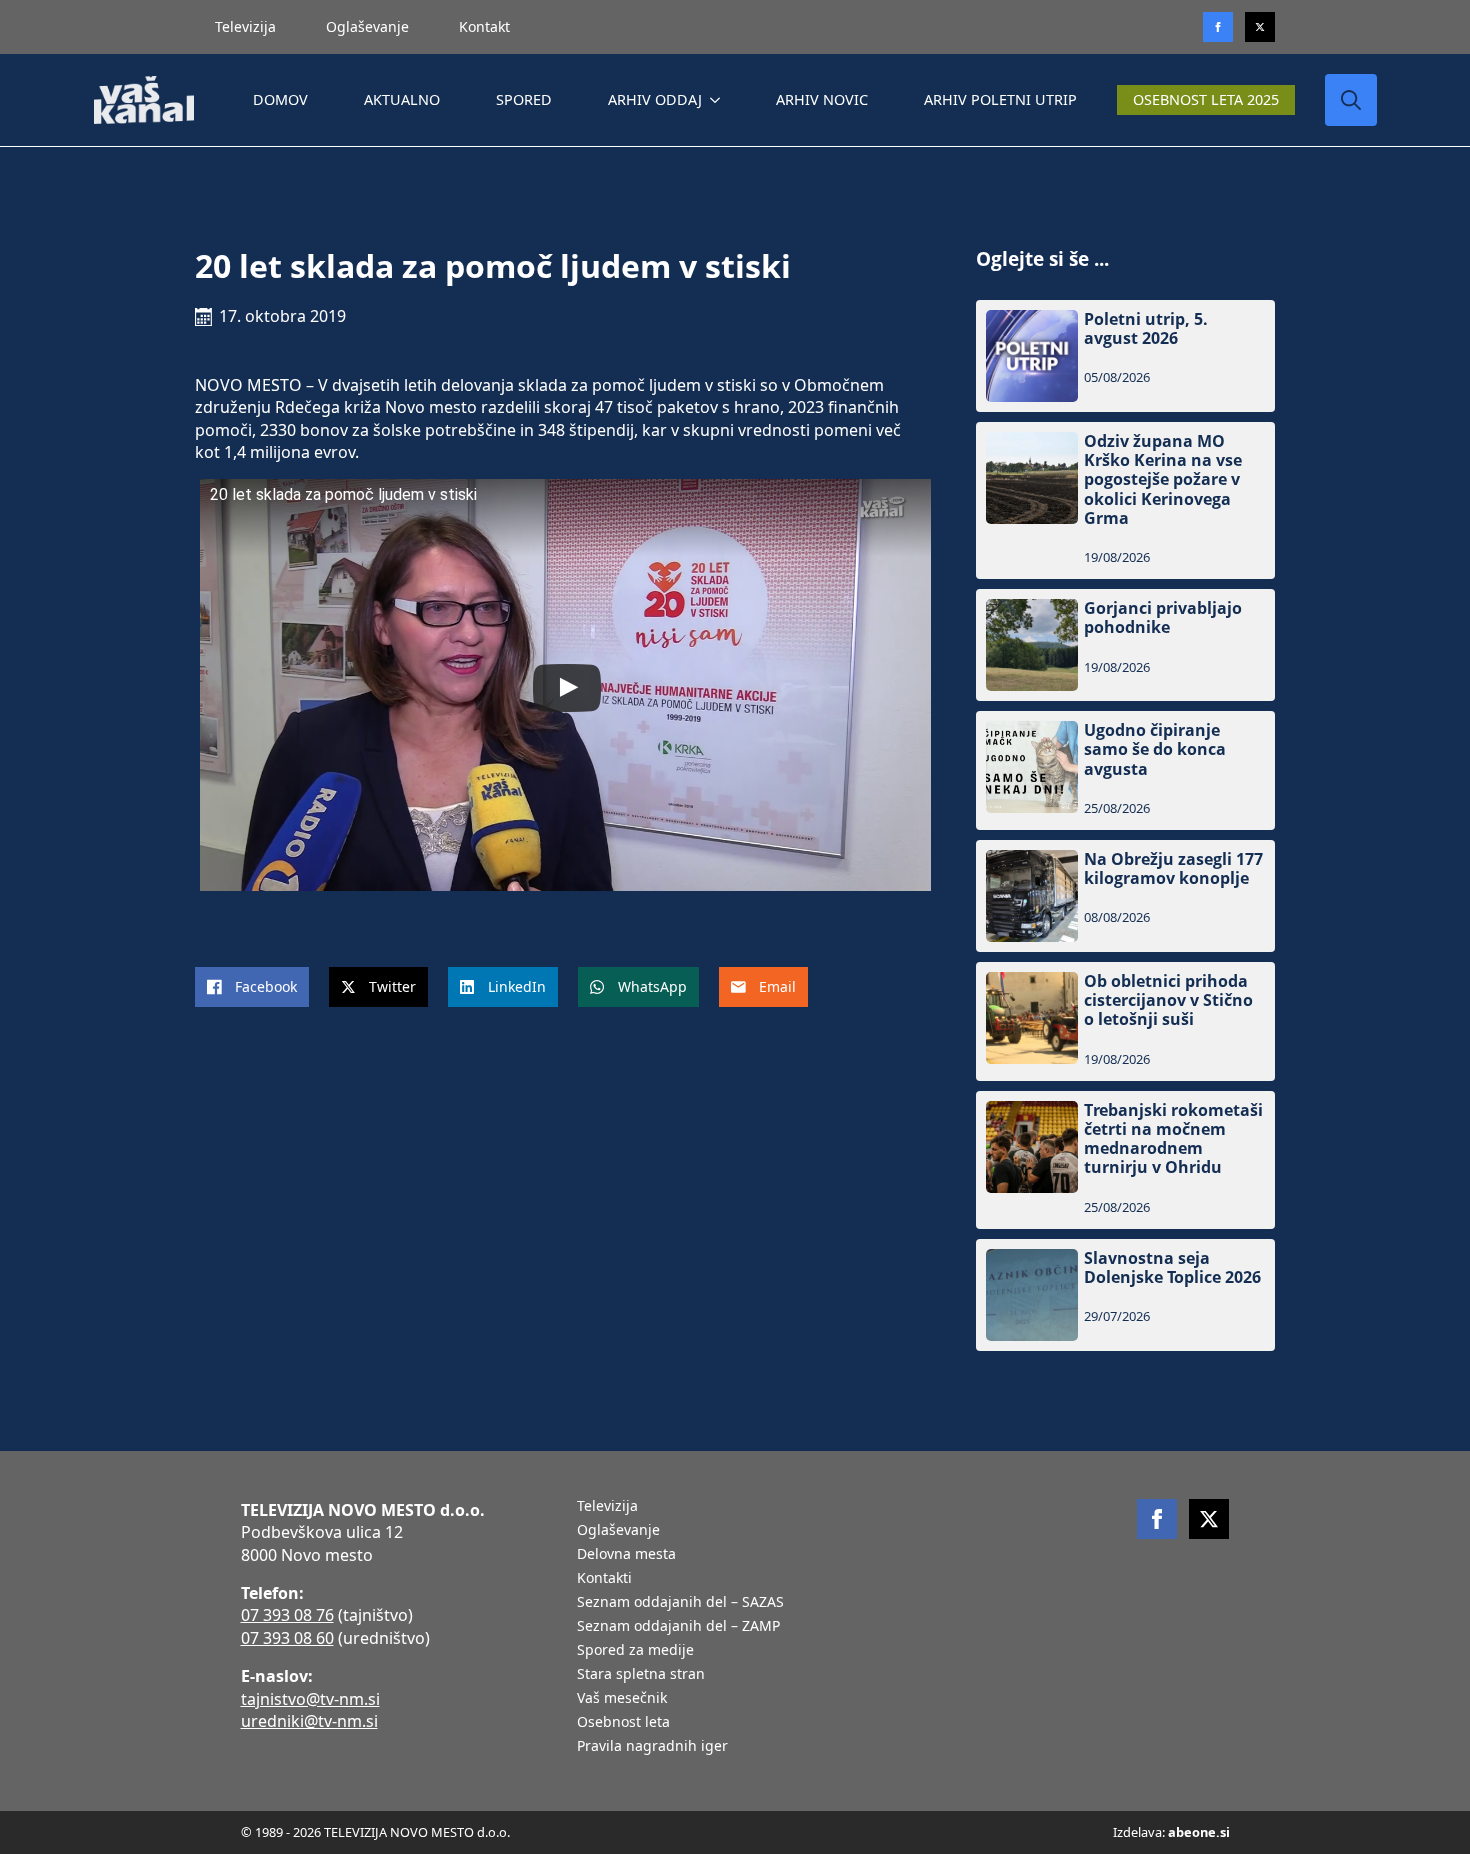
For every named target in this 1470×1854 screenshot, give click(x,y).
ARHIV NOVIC (822, 99)
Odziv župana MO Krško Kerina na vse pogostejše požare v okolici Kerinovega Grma (1163, 480)
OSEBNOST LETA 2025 (1206, 99)
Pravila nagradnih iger (652, 1747)
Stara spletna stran (641, 1675)
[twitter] (1260, 27)
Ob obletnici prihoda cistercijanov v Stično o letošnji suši (1168, 1001)
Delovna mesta (626, 1555)
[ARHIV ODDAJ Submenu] (719, 100)
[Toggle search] (1351, 100)
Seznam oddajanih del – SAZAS (680, 1603)
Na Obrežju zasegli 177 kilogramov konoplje (1173, 869)
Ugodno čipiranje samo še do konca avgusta (1155, 750)
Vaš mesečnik (622, 1699)
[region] (260, 1697)
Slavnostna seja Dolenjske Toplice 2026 (1172, 1268)
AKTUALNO (402, 99)
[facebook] (1157, 1519)
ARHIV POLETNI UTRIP (1000, 99)
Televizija (245, 26)
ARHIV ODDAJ (655, 99)
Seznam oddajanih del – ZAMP (678, 1627)
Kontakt (484, 26)
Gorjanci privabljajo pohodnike (1163, 618)
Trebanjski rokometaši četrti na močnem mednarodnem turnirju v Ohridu (1173, 1139)
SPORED (524, 99)
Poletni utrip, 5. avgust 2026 (1146, 329)
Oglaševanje (367, 26)
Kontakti (604, 1579)
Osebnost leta (623, 1723)
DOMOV (280, 99)
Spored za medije (635, 1651)
